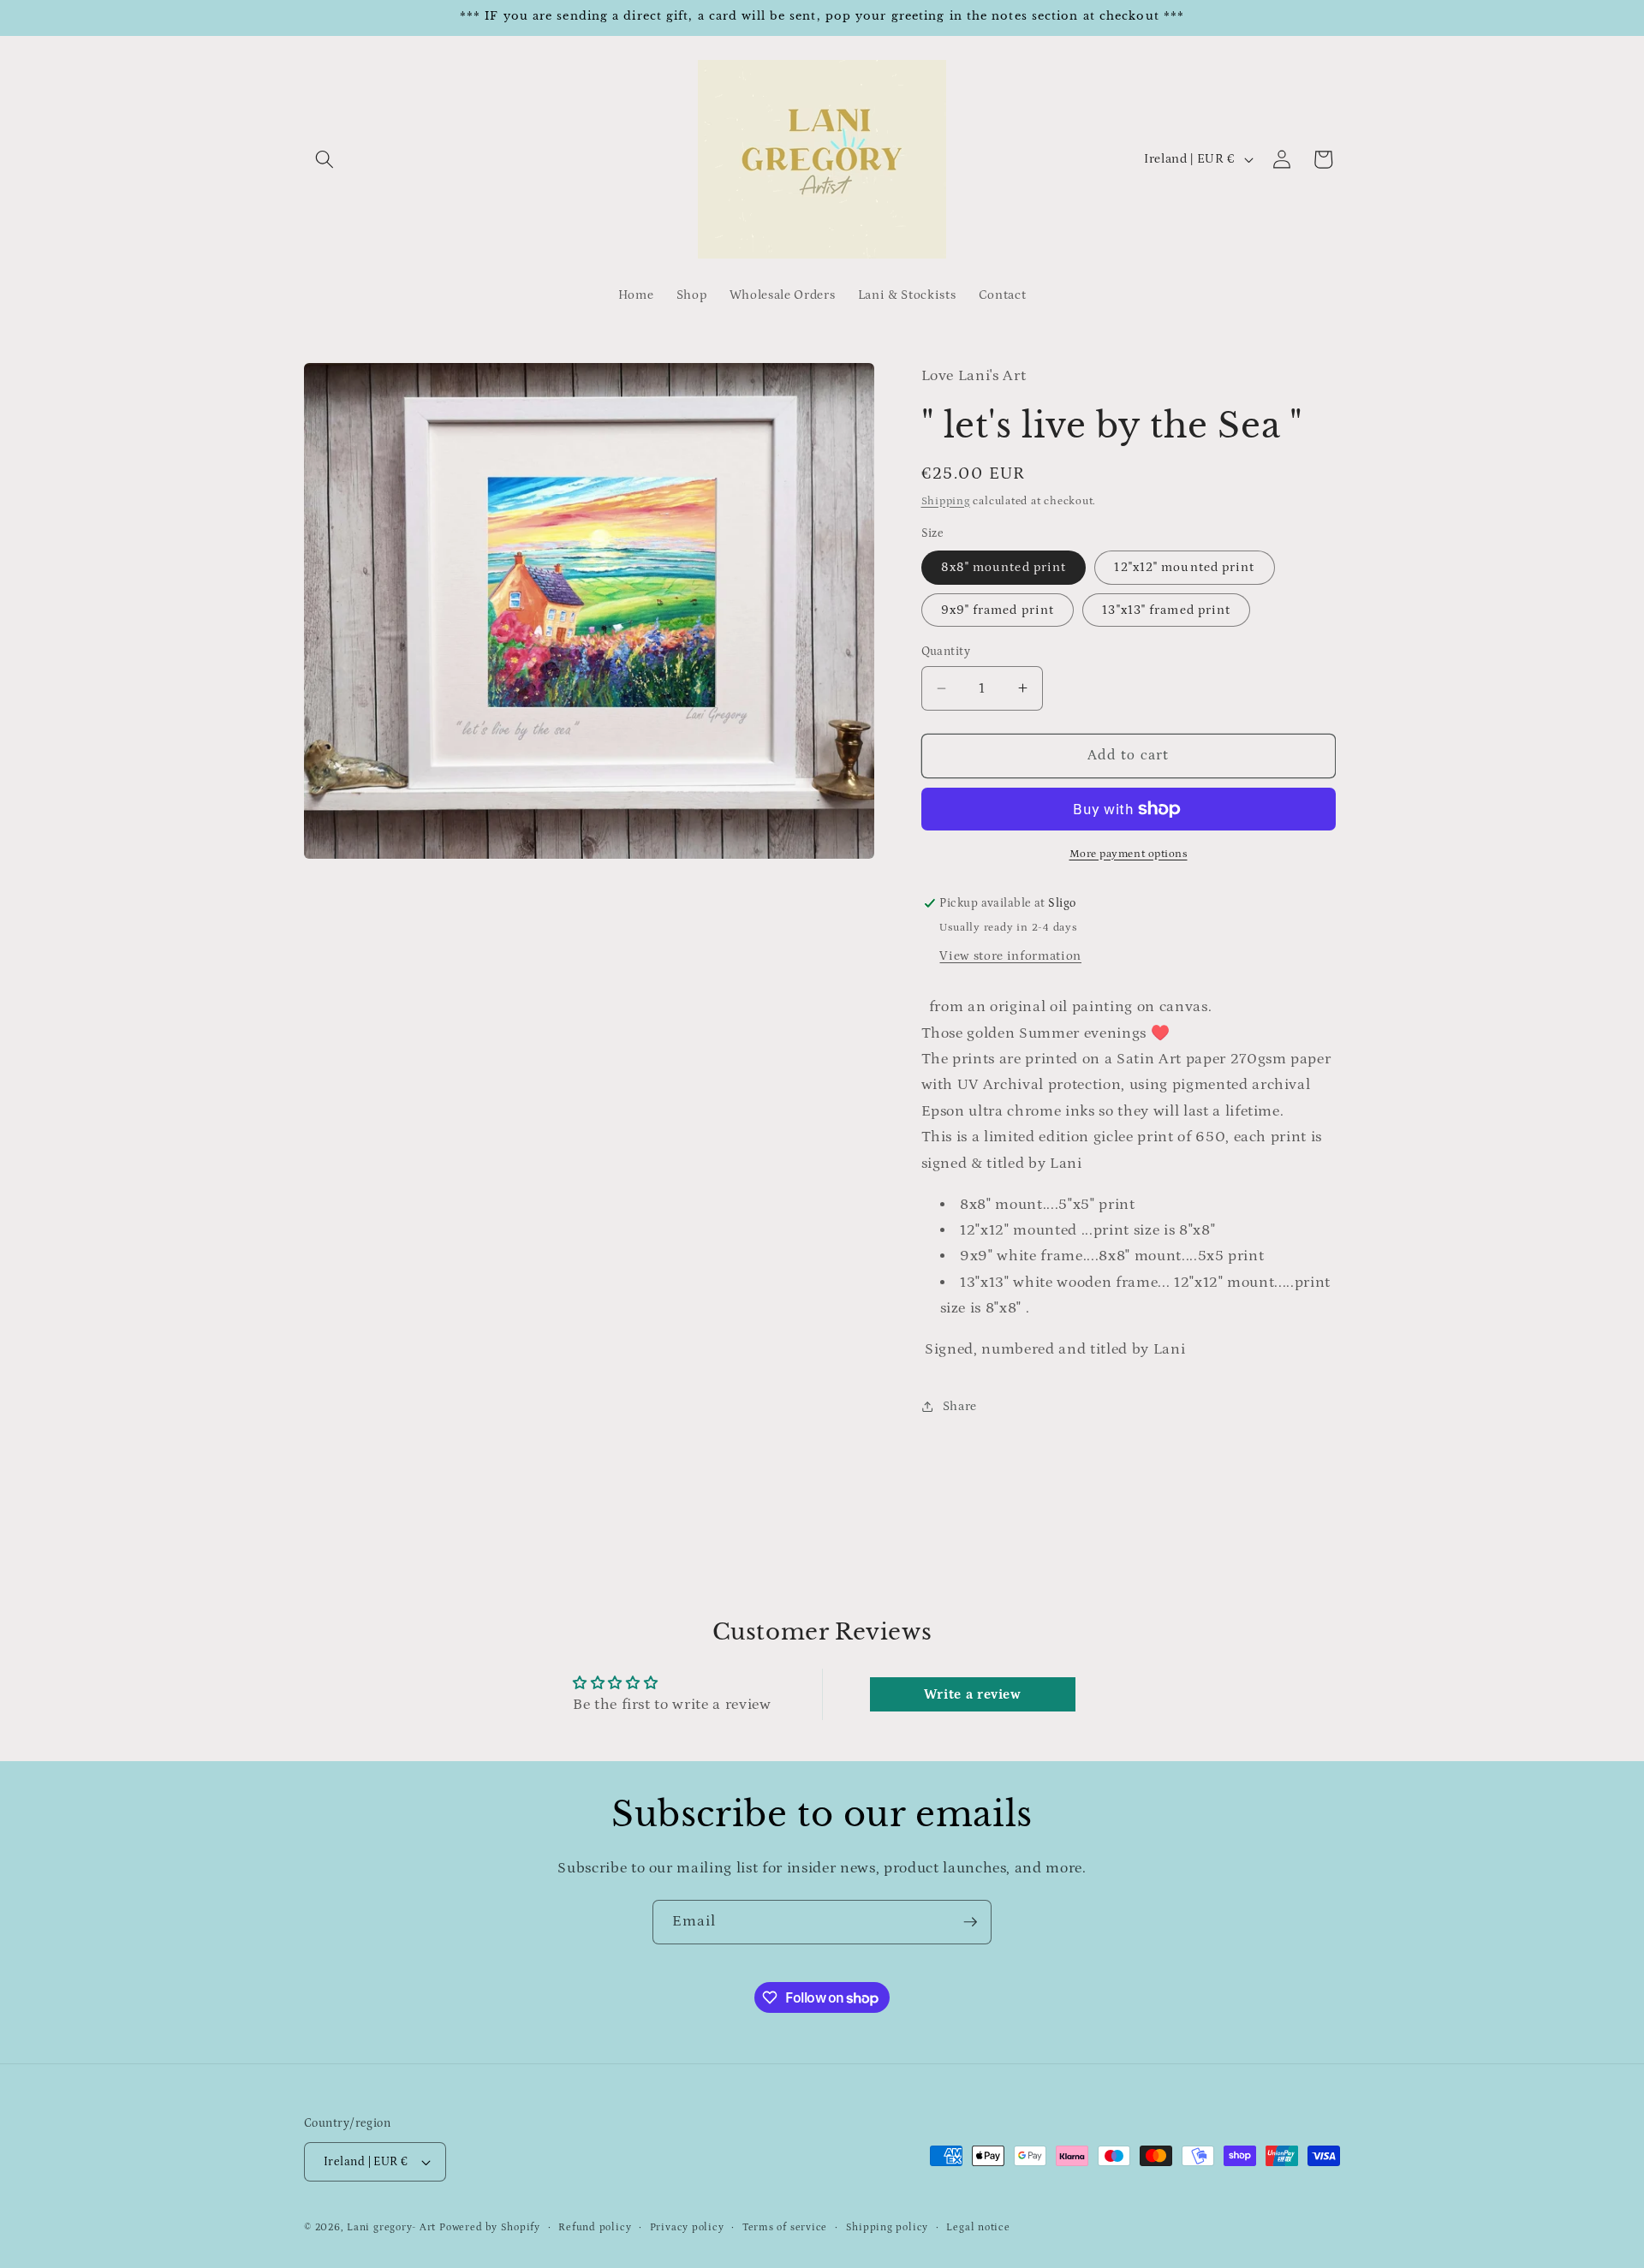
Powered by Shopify (490, 2227)
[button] (325, 159)
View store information (1010, 956)
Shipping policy (888, 2227)
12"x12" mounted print (1184, 567)
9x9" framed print (998, 610)
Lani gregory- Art (391, 2227)
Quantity (946, 652)
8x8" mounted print (1004, 567)
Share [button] (960, 1406)
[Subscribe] (970, 1922)
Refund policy (595, 2227)
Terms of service (785, 2227)
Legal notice (978, 2227)
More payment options (1129, 854)
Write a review (973, 1694)
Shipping (946, 501)
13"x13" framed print (1166, 610)
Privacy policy (687, 2227)
